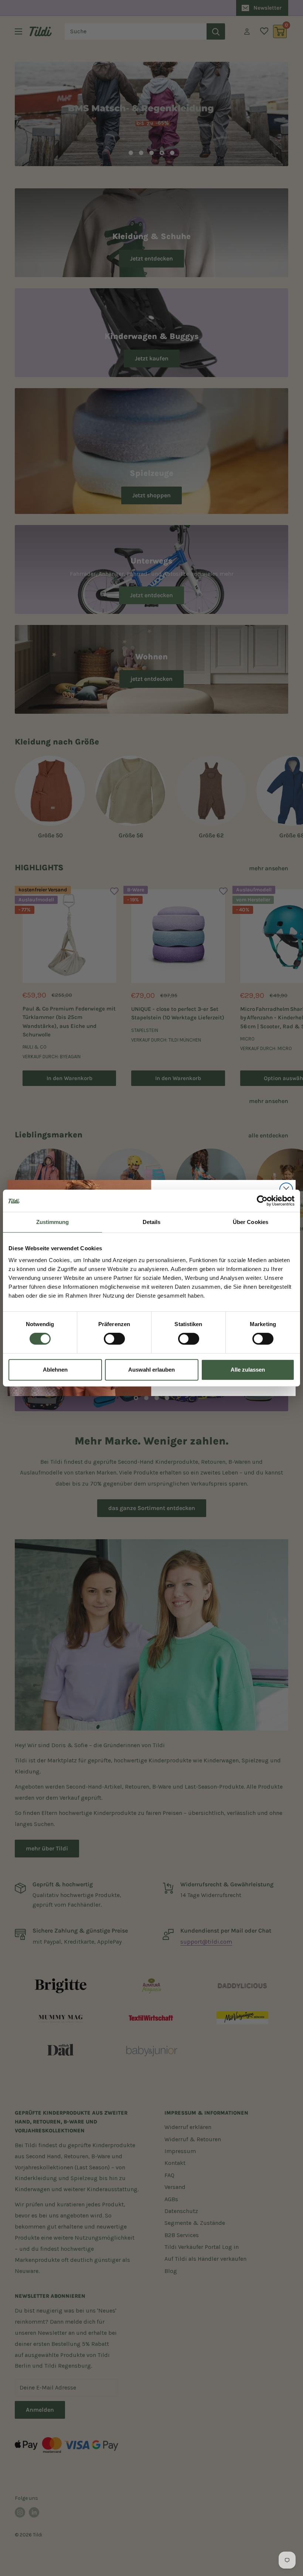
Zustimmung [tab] (53, 1222)
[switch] (114, 1339)
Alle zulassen (248, 1370)
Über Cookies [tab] (251, 1222)
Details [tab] (152, 1222)
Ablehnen (55, 1370)
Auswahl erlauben (151, 1370)
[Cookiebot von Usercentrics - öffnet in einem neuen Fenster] (262, 1201)
